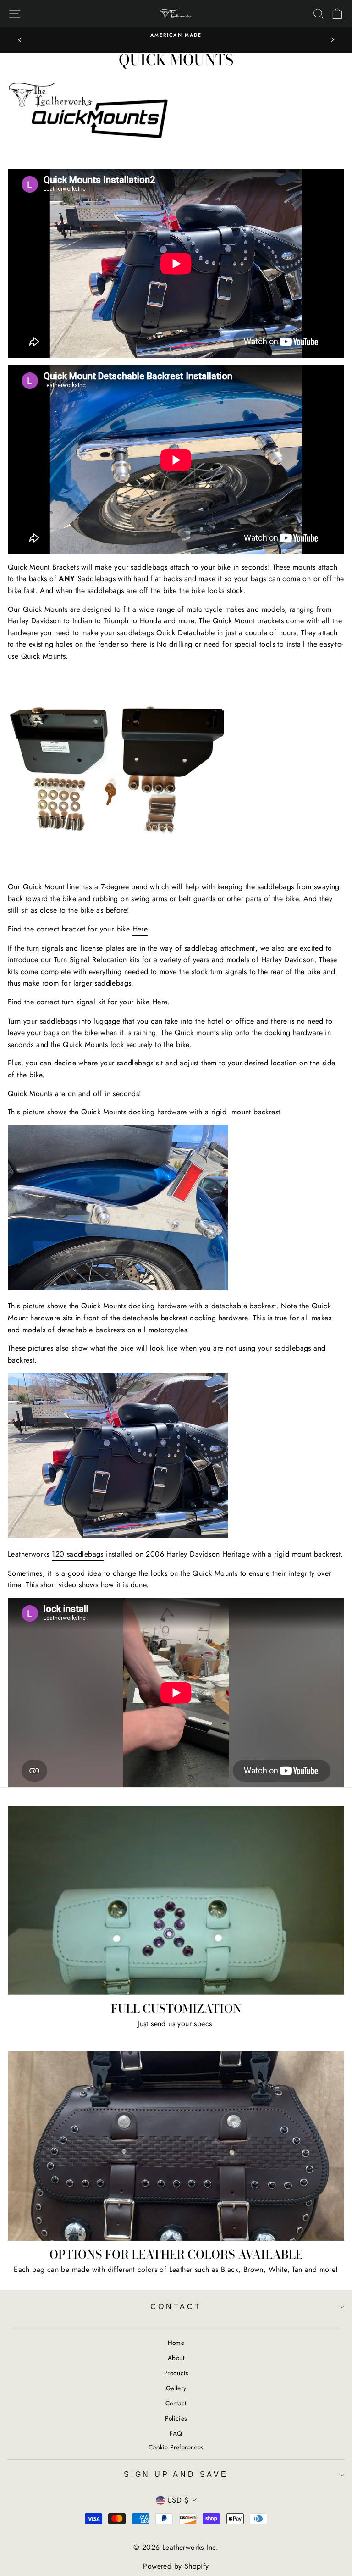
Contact (176, 2307)
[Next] (332, 40)
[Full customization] (176, 1901)
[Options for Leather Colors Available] (176, 2146)
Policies (176, 2418)
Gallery (176, 2388)
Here (140, 929)
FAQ (176, 2433)
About (176, 2358)
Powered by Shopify (176, 2566)
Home (176, 2343)
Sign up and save (176, 2474)
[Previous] (20, 40)
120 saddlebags (78, 1554)
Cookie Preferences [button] (176, 2447)
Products (176, 2373)
